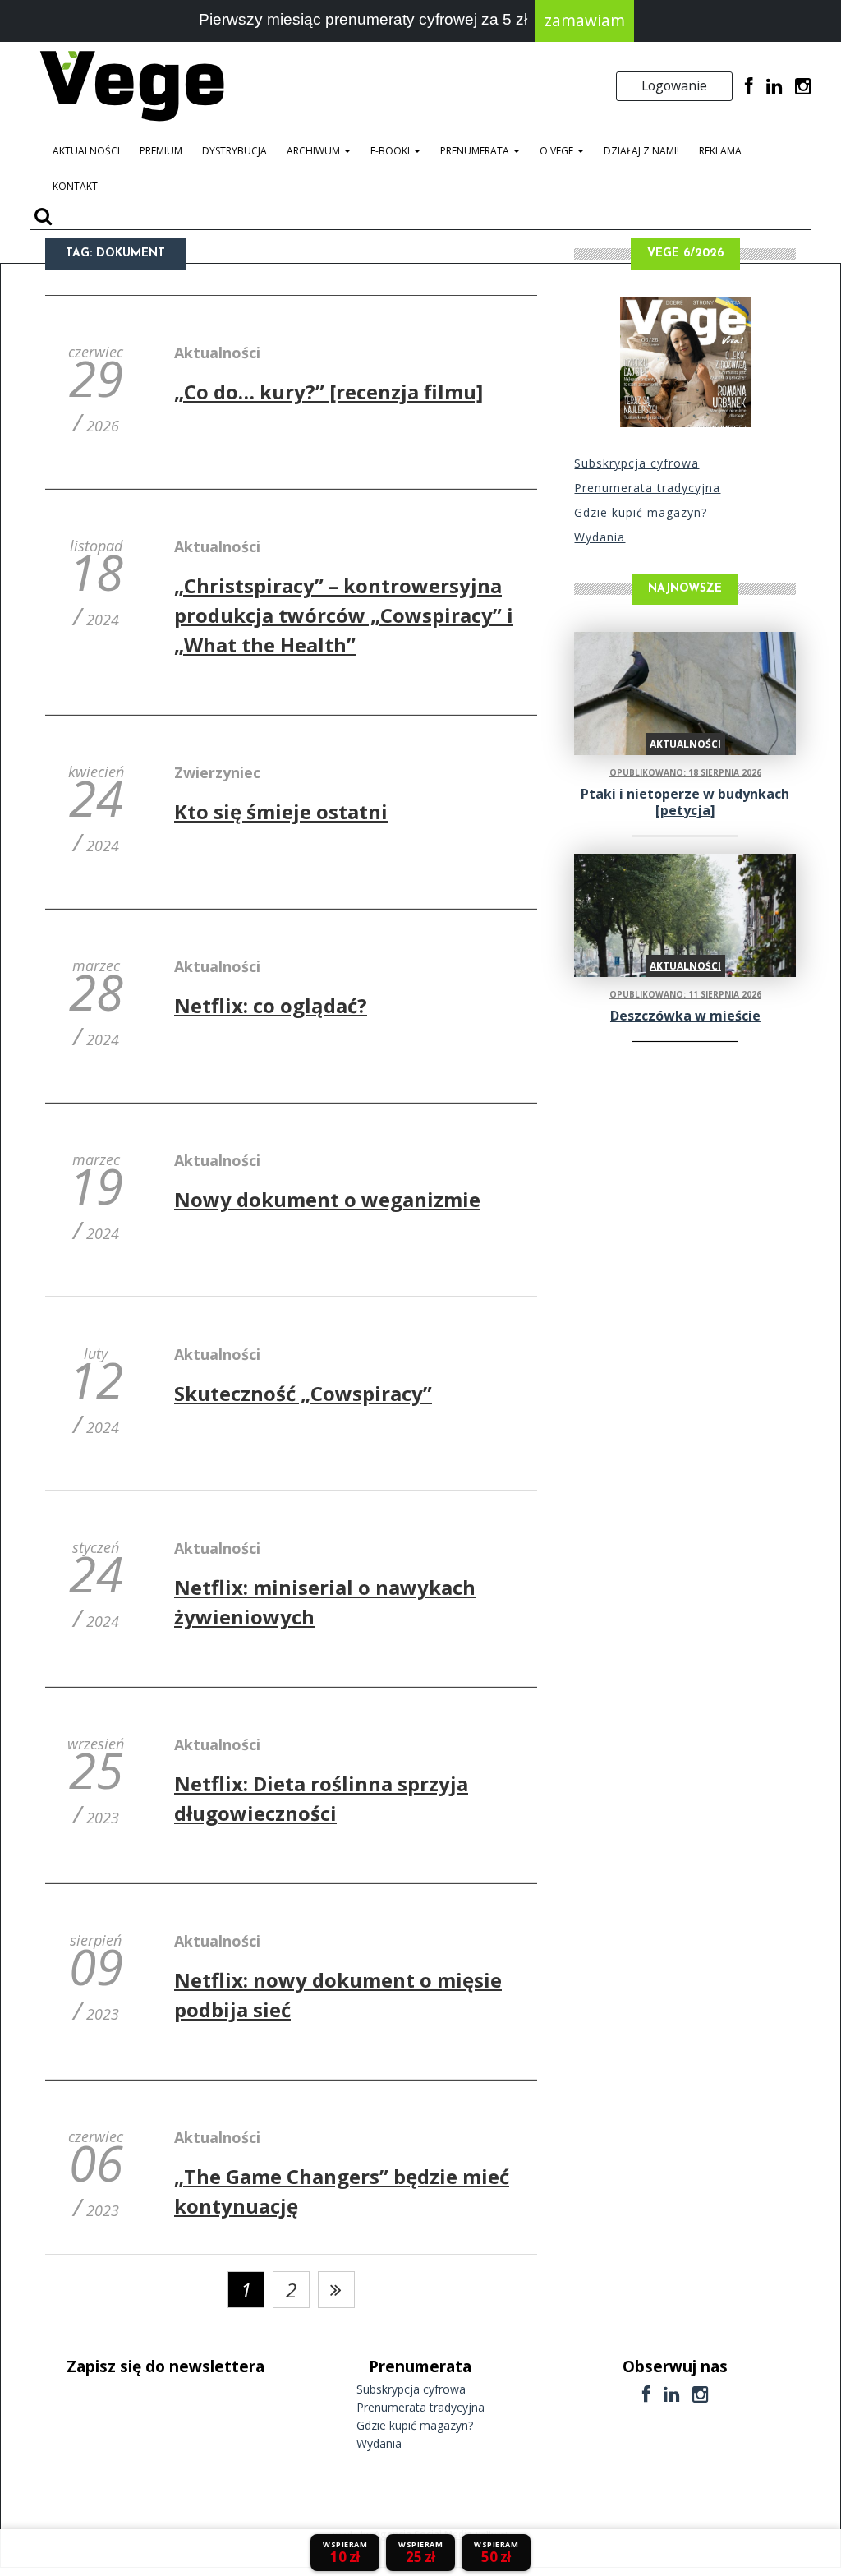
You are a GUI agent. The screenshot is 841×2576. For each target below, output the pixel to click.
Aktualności (86, 151)
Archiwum (315, 151)
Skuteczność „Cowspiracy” (303, 1393)
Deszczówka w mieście (685, 1016)
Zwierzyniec (217, 772)
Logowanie (674, 85)
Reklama (720, 151)
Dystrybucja (234, 151)
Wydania (600, 537)
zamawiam (585, 21)
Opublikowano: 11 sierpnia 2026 (685, 994)
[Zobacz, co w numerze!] (685, 362)
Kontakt (75, 186)
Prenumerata (476, 151)
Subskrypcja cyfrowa (636, 463)
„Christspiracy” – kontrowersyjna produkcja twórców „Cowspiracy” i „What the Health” (344, 615)
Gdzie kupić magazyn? (641, 512)
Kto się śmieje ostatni (281, 811)
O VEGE (558, 151)
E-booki (391, 151)
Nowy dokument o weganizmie (327, 1199)
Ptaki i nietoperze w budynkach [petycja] (685, 802)
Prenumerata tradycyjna (647, 488)
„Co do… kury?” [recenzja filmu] (329, 392)
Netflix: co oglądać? (271, 1005)
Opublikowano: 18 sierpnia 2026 (685, 772)
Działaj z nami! (641, 151)
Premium (161, 151)
